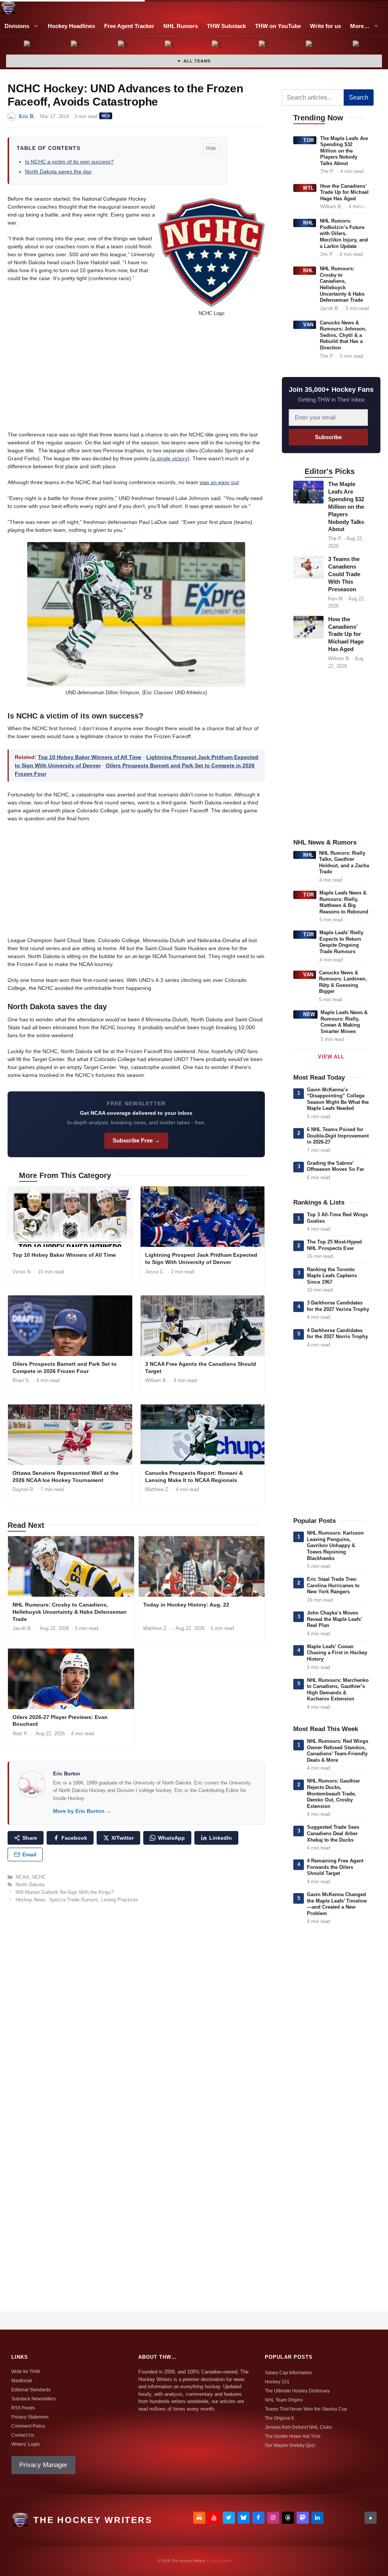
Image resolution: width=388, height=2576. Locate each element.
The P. (327, 171)
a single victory (170, 458)
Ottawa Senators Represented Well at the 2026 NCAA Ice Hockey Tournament (66, 1477)
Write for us (325, 26)
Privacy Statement (30, 2417)
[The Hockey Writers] (8, 8)
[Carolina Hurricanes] (217, 46)
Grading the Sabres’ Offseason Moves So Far (336, 1166)
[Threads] (288, 2518)
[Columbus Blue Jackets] (358, 46)
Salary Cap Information (289, 2373)
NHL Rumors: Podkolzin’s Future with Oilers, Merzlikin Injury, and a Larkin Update (344, 233)
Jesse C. (155, 1272)
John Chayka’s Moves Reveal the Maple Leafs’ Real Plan (334, 1619)
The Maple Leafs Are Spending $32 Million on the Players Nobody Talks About (344, 151)
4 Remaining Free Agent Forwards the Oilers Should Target (335, 1867)
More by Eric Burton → (82, 1811)
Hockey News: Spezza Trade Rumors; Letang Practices (77, 1900)
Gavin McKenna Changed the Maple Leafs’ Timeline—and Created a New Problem (337, 1904)
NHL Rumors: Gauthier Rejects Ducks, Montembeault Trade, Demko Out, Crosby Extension (333, 1793)
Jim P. (327, 254)
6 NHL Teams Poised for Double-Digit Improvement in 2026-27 (338, 1136)
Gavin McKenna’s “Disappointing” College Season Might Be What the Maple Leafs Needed (338, 1099)
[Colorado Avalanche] (311, 46)
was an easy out (219, 482)
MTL (309, 188)
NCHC (39, 1877)
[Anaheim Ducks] (30, 46)
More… (360, 26)
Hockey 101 (277, 2382)
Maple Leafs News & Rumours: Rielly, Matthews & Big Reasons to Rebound (344, 902)
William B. (156, 1380)
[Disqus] (136, 2013)
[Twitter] (229, 2518)
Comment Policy (28, 2426)
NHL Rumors (181, 26)
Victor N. (22, 1272)
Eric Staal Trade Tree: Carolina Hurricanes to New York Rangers (333, 1585)
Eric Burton (66, 1774)
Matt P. (20, 1734)
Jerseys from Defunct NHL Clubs (298, 2427)
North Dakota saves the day (58, 171)
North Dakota (30, 1885)
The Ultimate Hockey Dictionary (297, 2391)
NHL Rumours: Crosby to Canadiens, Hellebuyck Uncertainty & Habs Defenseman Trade (70, 1612)
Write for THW (26, 2372)
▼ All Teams (194, 61)
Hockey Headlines (71, 26)
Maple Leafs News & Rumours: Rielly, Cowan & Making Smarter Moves (344, 1022)
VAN (308, 325)
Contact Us (23, 2435)
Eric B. (27, 116)
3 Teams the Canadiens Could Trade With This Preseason (344, 574)
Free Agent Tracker (129, 26)
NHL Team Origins (284, 2400)
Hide (211, 148)
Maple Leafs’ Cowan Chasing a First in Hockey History (337, 1653)
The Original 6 (279, 2418)
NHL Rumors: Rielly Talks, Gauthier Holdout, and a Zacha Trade (344, 863)
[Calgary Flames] (171, 46)
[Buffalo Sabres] (124, 46)
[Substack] (199, 2518)
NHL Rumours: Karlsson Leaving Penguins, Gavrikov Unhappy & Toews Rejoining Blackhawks (335, 1545)
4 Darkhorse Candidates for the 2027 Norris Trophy (337, 1334)
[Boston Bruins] (77, 46)
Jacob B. (22, 1628)
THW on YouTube (278, 26)
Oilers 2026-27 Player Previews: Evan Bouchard (60, 1721)
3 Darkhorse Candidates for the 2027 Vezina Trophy (338, 1306)
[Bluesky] (244, 2518)
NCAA (22, 1877)
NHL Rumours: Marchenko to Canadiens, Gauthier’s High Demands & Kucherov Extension (338, 1690)
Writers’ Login (26, 2444)
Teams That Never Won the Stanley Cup (306, 2409)
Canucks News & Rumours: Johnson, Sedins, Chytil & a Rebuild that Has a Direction (343, 335)
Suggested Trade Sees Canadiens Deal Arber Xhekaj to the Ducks (333, 1833)
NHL (308, 223)
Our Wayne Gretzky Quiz (290, 2445)
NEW (309, 1014)
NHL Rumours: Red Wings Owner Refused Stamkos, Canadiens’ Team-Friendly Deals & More (338, 1751)
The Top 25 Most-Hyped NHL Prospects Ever (334, 1245)
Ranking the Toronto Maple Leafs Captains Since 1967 (332, 1276)
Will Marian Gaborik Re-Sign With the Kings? (65, 1892)
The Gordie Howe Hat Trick (293, 2436)
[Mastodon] (303, 2518)
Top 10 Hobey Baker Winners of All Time (90, 757)
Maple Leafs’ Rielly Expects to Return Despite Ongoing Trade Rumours (341, 942)
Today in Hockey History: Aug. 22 (186, 1605)
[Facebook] (258, 2518)
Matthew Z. (157, 1489)
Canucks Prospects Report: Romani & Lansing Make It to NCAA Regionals (194, 1477)
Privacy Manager (43, 2465)
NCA (106, 116)
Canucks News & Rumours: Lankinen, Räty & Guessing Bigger (343, 982)
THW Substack (226, 26)
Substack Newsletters (34, 2399)
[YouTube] (214, 2518)
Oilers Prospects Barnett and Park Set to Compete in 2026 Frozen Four (65, 1367)
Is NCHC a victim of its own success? (69, 162)
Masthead (22, 2381)
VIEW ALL (331, 1057)
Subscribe (328, 437)
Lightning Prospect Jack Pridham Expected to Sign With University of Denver (201, 1258)
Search (359, 97)
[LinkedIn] (318, 2518)
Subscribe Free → (136, 1140)
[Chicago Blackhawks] (264, 46)
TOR (309, 140)
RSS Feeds (23, 2408)
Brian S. (21, 1380)
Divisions (17, 26)
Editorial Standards (31, 2390)
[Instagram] (273, 2518)
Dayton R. (23, 1489)
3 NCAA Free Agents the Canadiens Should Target (201, 1367)
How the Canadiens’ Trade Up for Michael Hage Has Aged (344, 192)
